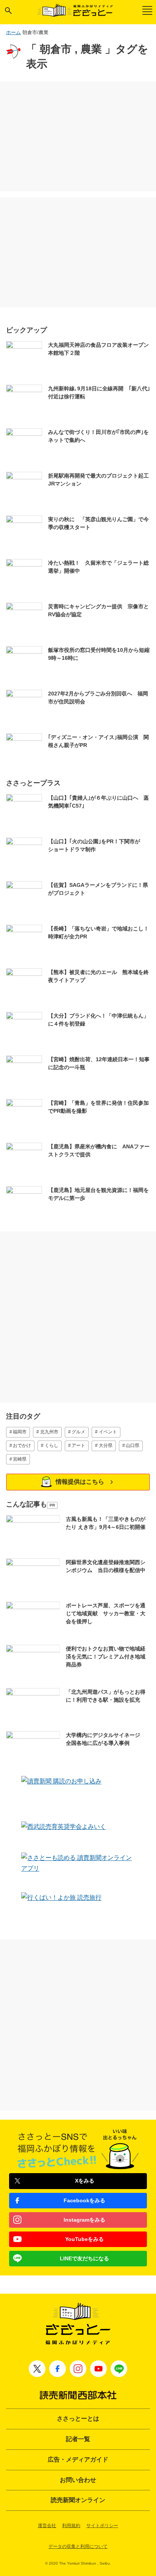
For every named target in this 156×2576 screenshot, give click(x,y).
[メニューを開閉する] (147, 10)
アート (78, 1445)
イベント (108, 1432)
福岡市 (20, 1432)
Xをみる (85, 2181)
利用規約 (71, 2526)
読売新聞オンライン (78, 2500)
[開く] (8, 11)
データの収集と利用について (78, 2546)
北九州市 (49, 1432)
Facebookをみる (84, 2200)
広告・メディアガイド (78, 2459)
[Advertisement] (78, 136)
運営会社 (47, 2526)
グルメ (78, 1432)
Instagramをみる (84, 2220)
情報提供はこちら (80, 1482)
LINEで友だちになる (84, 2258)
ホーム (13, 32)
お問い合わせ (78, 2480)
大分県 (106, 1445)
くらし (51, 1445)
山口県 (133, 1445)
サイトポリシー (102, 2526)
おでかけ (22, 1445)
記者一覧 (78, 2439)
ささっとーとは (78, 2419)
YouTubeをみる (84, 2239)
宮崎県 (20, 1459)
